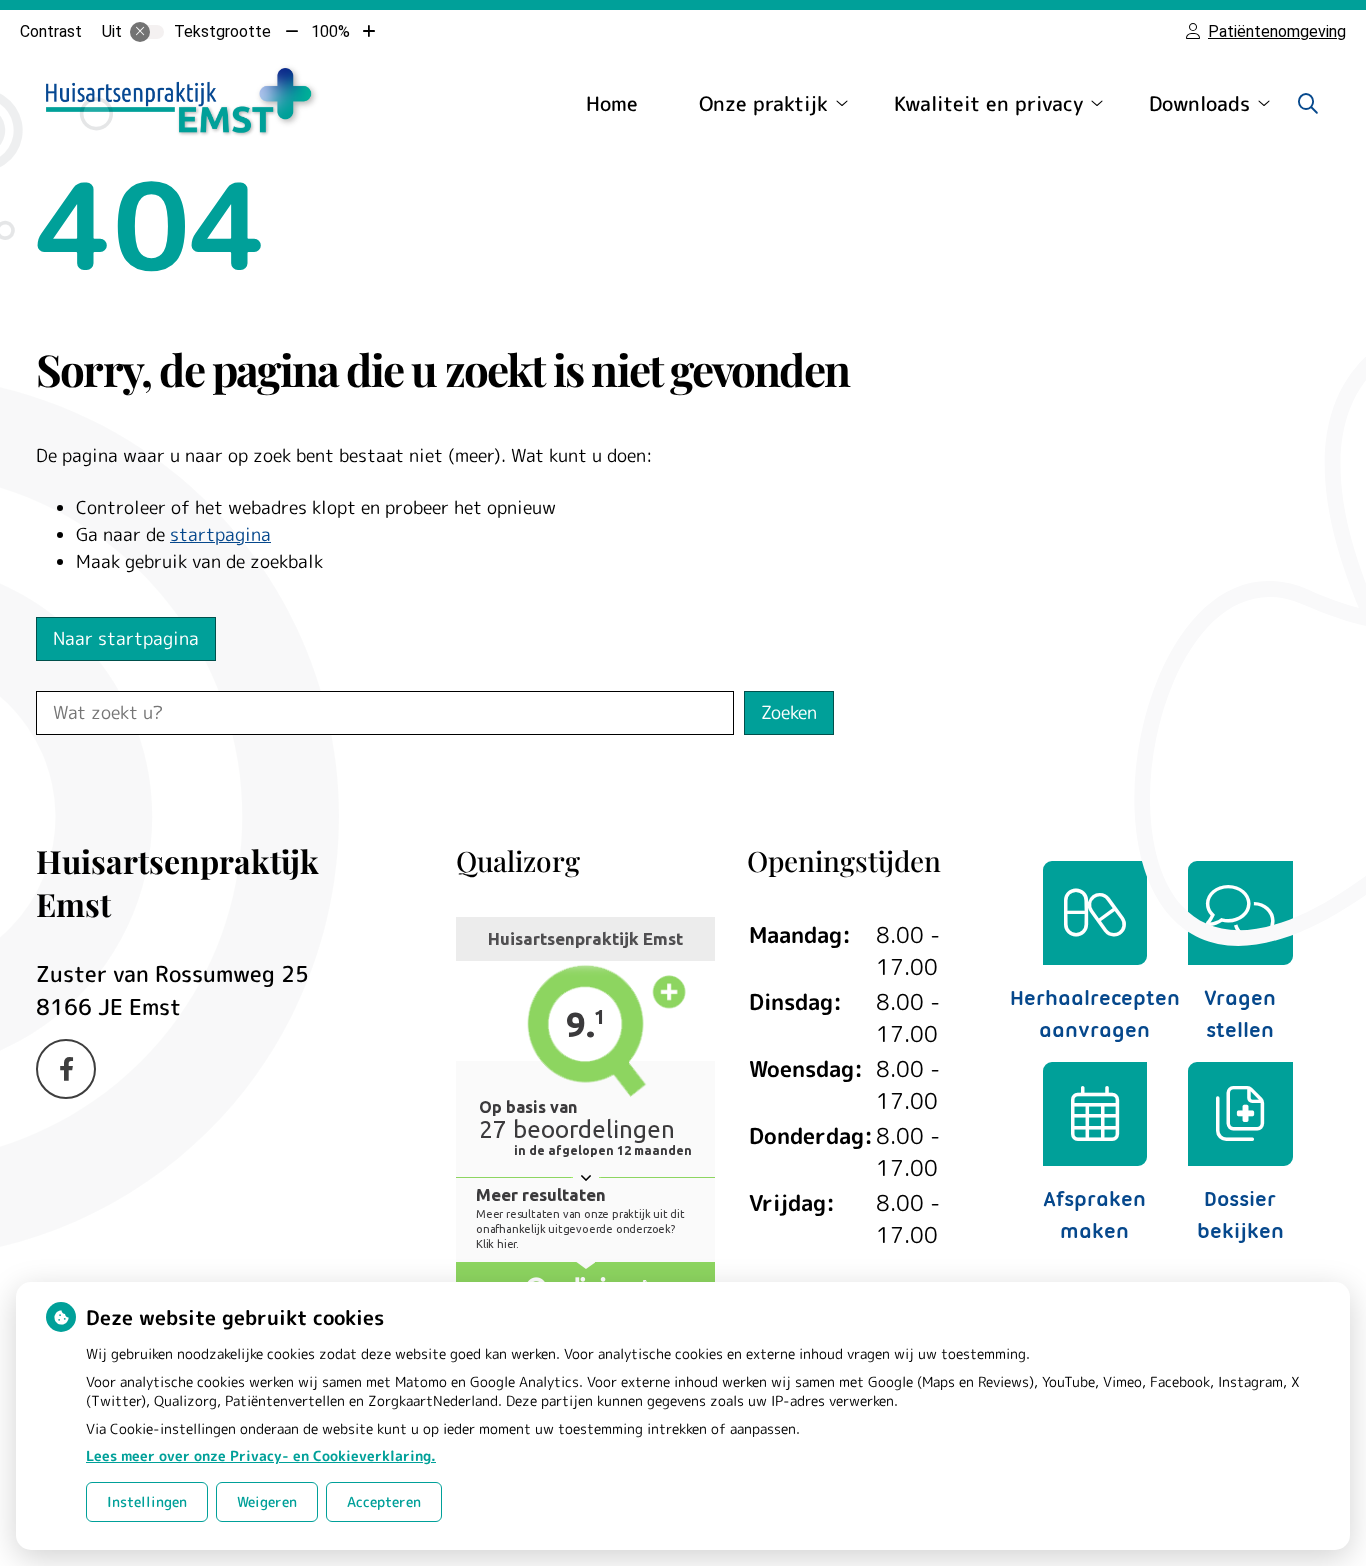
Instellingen (147, 1501)
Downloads (1199, 103)
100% (330, 31)
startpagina (220, 534)
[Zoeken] (1308, 103)
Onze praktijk (763, 103)
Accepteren (384, 1501)
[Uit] (147, 32)
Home (612, 103)
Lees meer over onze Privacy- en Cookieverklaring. (261, 1455)
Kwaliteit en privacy (988, 103)
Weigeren (267, 1501)
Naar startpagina (126, 638)
